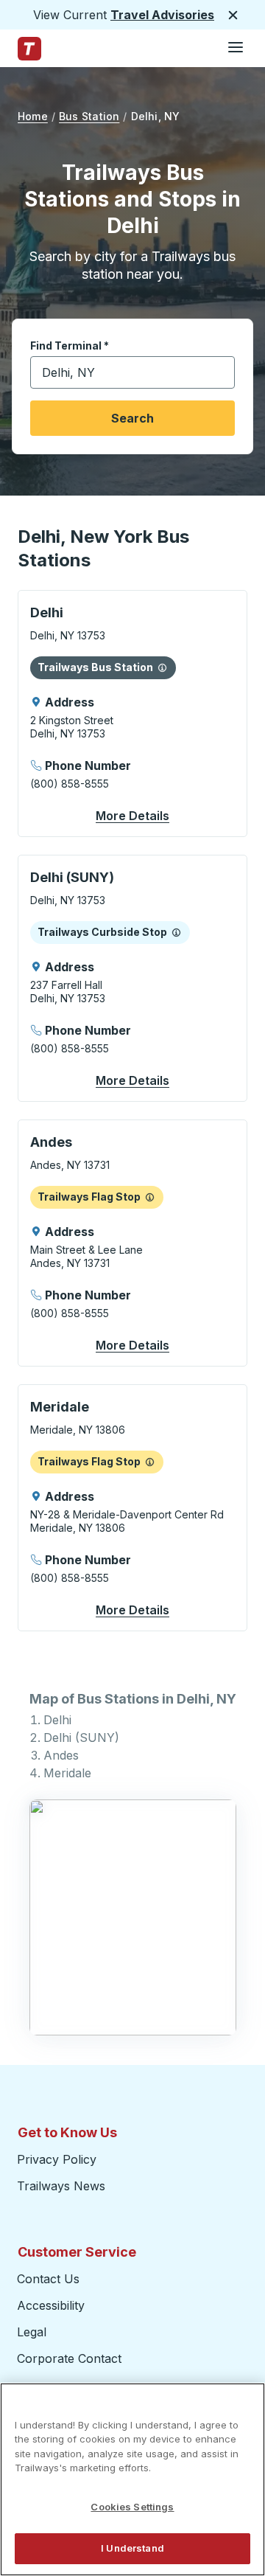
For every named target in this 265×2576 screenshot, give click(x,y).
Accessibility (51, 2305)
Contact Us (48, 2279)
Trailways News (61, 2186)
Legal (32, 2332)
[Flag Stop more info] (150, 1197)
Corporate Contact (69, 2358)
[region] (132, 2479)
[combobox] (132, 372)
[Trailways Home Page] (29, 49)
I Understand (132, 2548)
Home (33, 116)
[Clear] (219, 373)
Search (132, 418)
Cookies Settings (132, 2507)
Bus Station (89, 116)
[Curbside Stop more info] (176, 932)
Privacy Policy (57, 2159)
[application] (132, 714)
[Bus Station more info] (162, 667)
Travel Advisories (162, 15)
